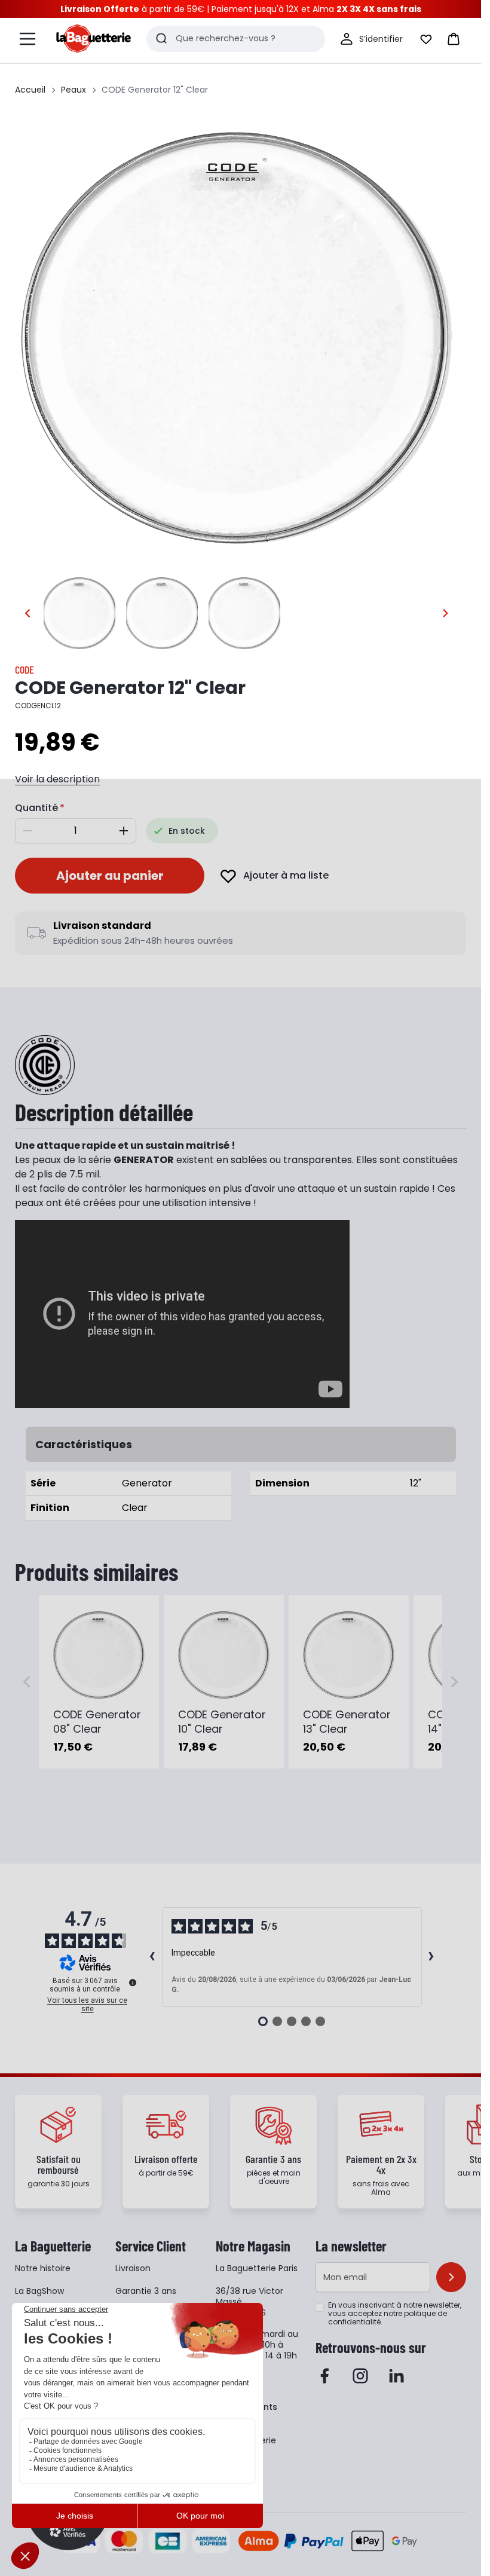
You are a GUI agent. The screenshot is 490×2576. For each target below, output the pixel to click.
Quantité (36, 808)
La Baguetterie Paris (257, 2268)
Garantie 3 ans (146, 2291)
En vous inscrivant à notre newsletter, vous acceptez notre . (395, 2314)
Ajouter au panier (110, 876)
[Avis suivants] (431, 1957)
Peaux (73, 90)
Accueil (30, 90)
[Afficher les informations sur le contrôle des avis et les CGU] (133, 1983)
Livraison (133, 2268)
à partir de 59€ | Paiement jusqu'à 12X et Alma (241, 9)
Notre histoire (43, 2268)
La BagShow (39, 2291)
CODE (24, 669)
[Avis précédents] (152, 1957)
